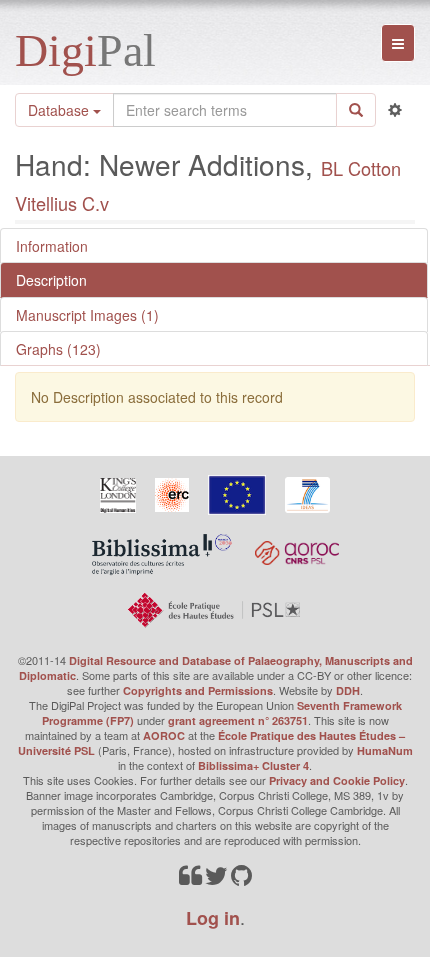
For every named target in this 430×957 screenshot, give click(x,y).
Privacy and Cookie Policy (337, 780)
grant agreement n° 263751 (238, 720)
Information (52, 246)
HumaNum (385, 750)
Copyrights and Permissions (198, 690)
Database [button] (60, 110)
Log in (213, 918)
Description (51, 280)
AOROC (164, 735)
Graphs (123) (58, 349)
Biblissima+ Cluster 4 (253, 765)
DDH (348, 690)
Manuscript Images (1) (87, 315)
